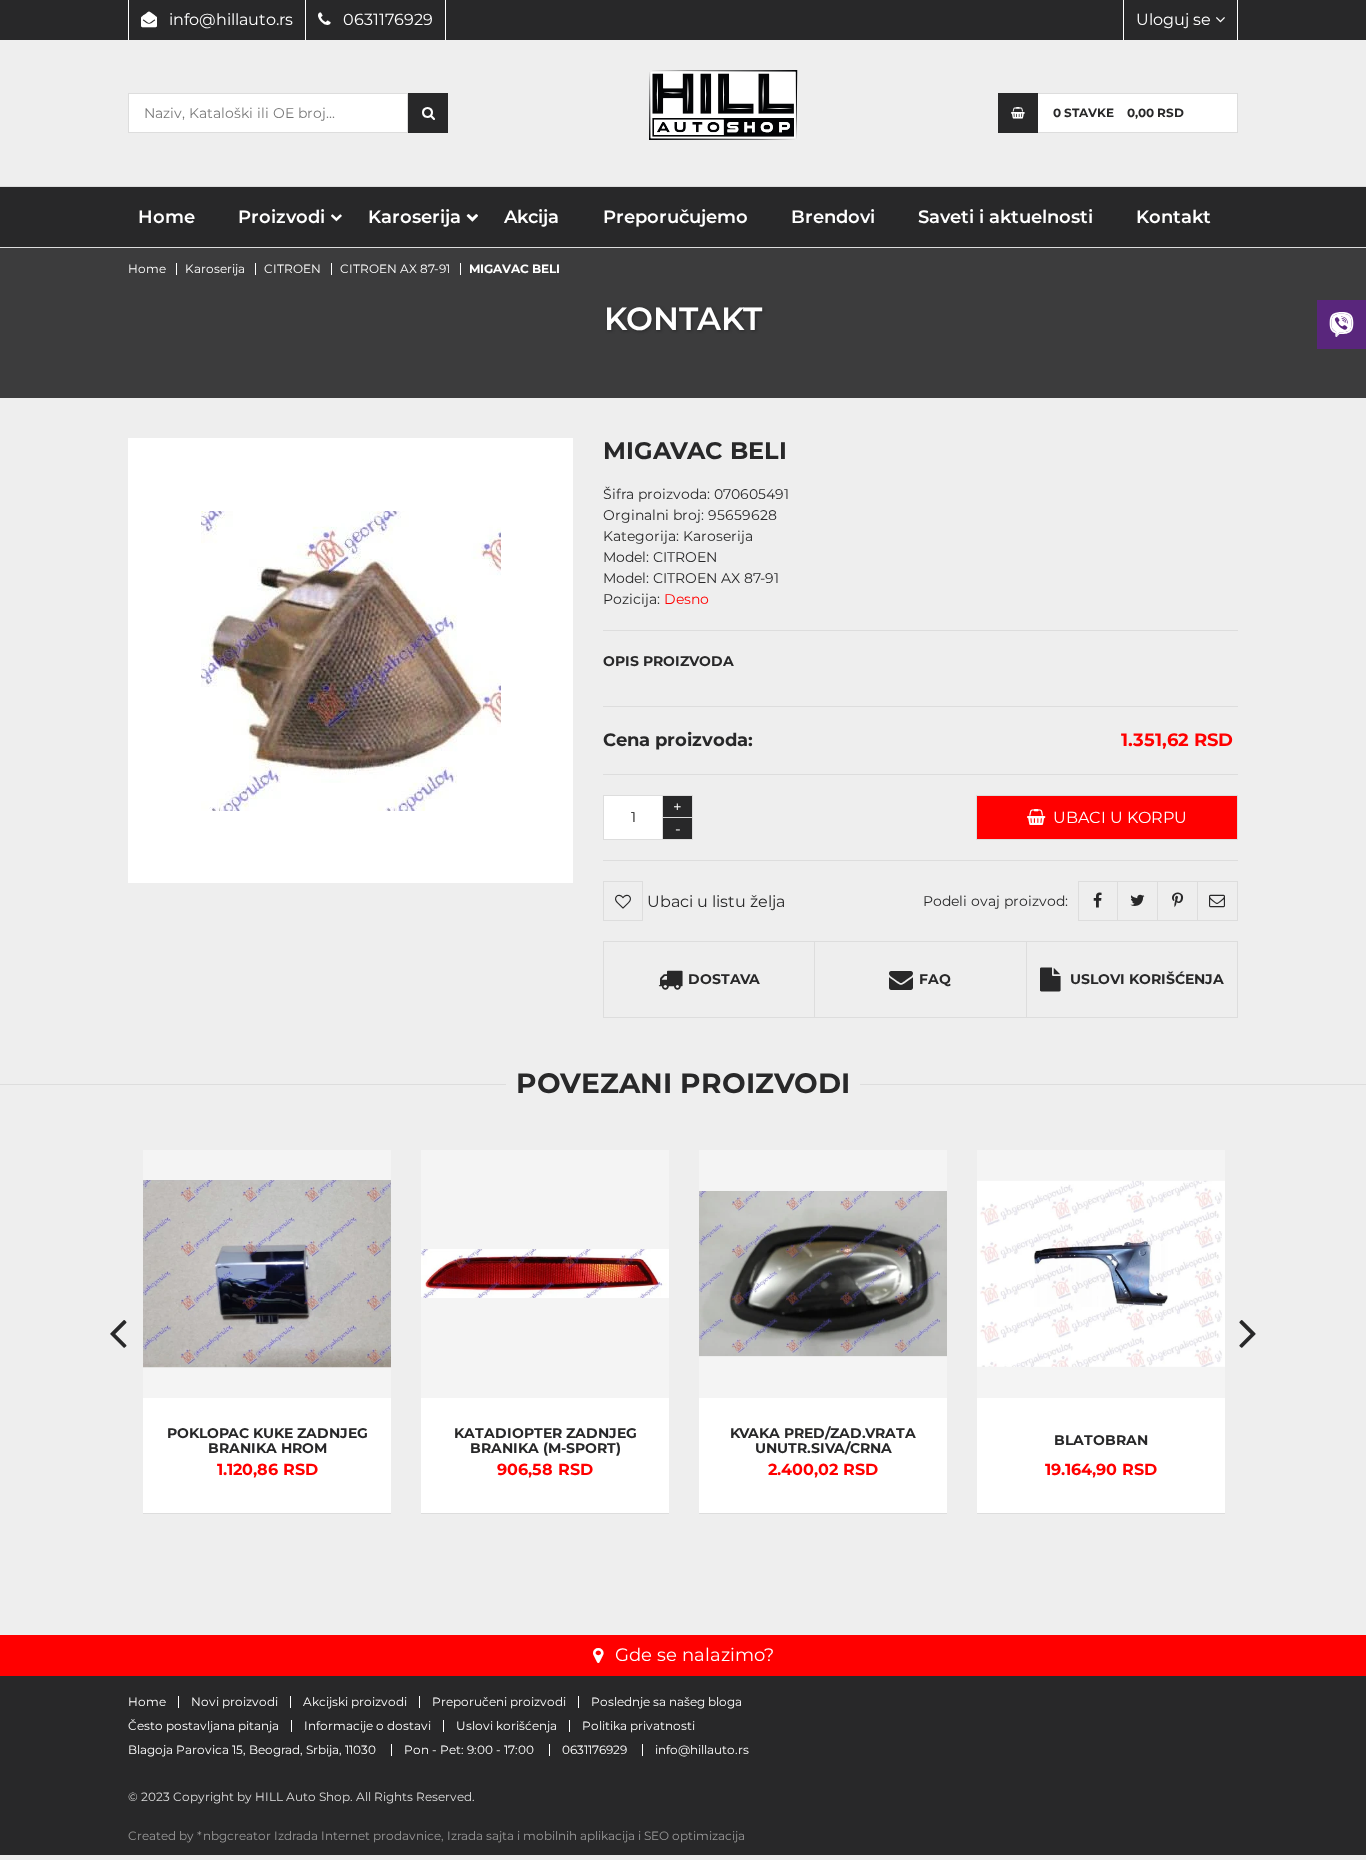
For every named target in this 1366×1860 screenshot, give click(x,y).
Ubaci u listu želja (714, 901)
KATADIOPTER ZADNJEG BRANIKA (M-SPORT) (545, 1440)
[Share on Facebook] (1098, 901)
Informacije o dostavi (367, 1726)
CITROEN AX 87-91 (395, 268)
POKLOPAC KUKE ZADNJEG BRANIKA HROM (267, 1440)
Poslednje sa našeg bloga (666, 1702)
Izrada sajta (480, 1835)
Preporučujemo (675, 217)
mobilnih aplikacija (579, 1835)
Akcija (531, 217)
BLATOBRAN (1101, 1440)
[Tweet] (1138, 901)
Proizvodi (281, 217)
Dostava (724, 979)
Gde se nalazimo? (694, 1655)
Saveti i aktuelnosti (1005, 217)
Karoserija (414, 217)
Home (166, 217)
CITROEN (292, 268)
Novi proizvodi (234, 1702)
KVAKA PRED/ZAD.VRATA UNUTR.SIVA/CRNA (823, 1440)
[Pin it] (1178, 901)
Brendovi (833, 217)
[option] (267, 1332)
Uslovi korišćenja (1147, 979)
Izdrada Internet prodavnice (357, 1835)
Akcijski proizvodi (355, 1702)
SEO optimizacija (694, 1835)
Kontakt (1173, 217)
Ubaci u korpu (1116, 817)
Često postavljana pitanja (203, 1726)
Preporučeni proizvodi (499, 1702)
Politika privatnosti (638, 1726)
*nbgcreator (234, 1835)
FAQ (935, 979)
